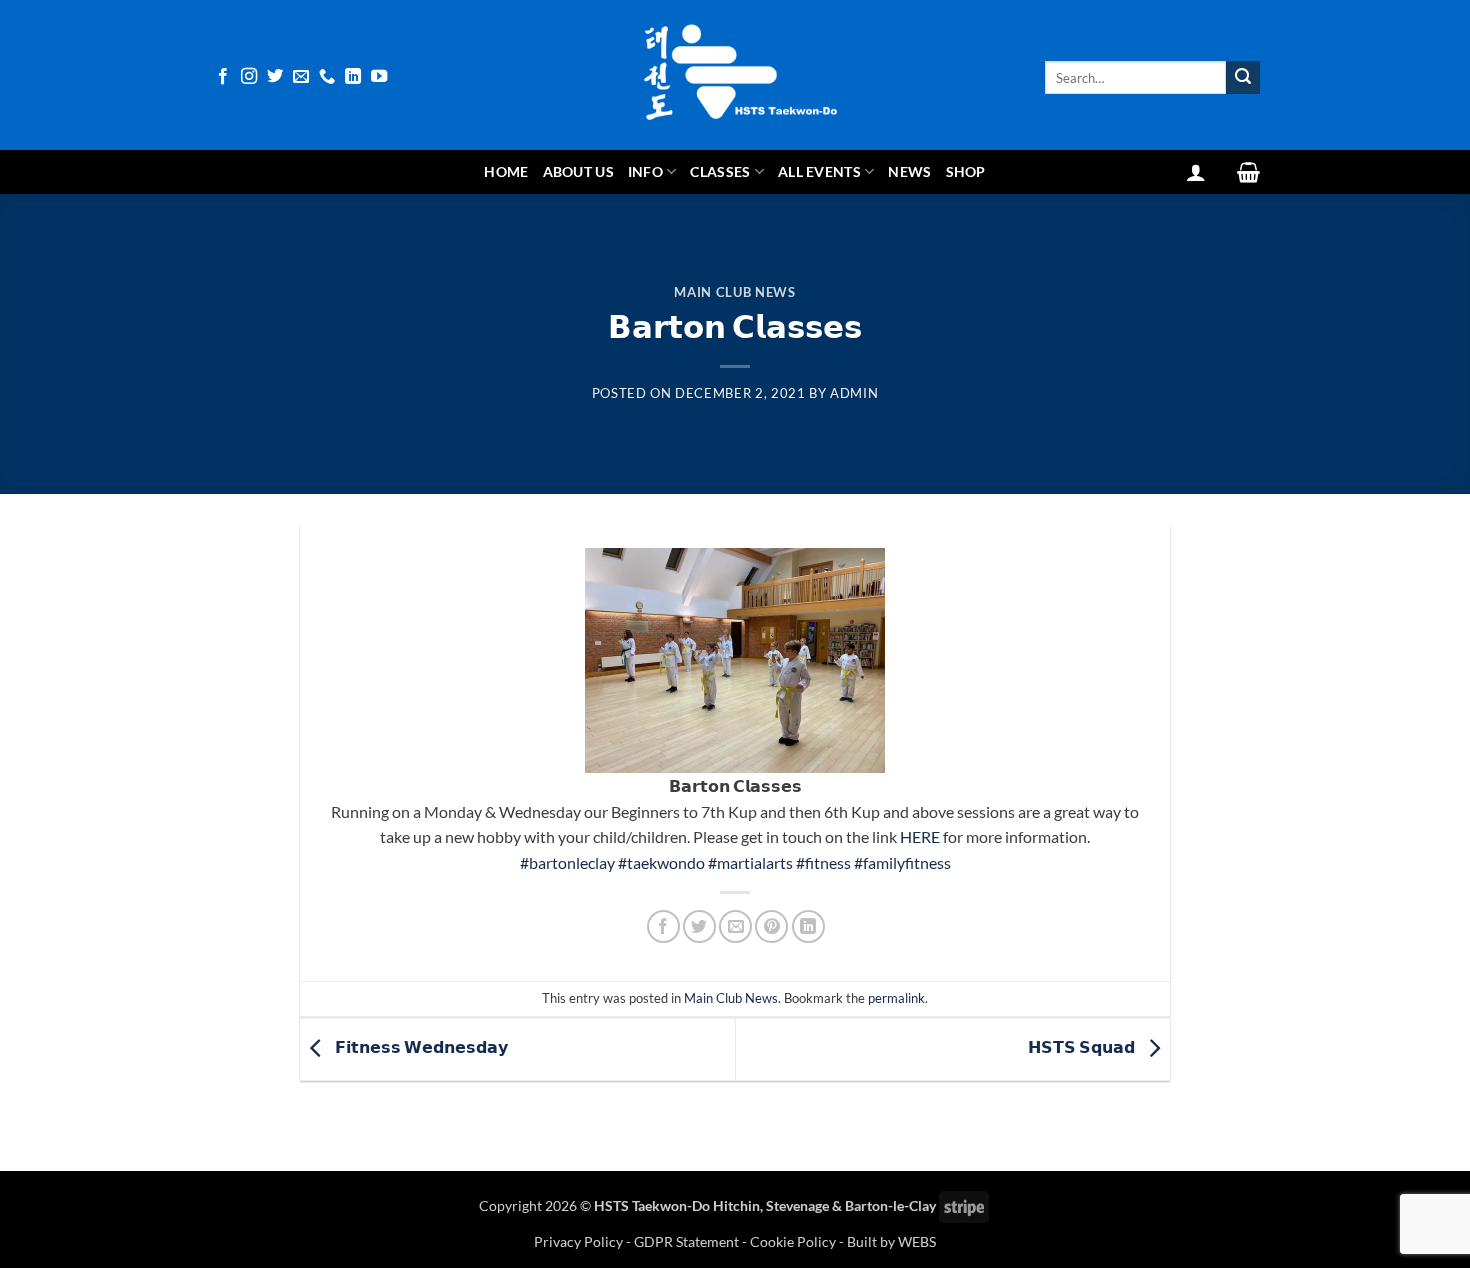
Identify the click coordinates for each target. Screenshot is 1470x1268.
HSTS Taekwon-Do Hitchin (677, 1205)
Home (506, 171)
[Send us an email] (301, 77)
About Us (578, 171)
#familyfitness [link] (902, 862)
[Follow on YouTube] (379, 77)
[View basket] (1248, 172)
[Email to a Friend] (735, 926)
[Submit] (1243, 78)
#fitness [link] (823, 862)
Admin (854, 393)
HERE (920, 836)
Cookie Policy (793, 1241)
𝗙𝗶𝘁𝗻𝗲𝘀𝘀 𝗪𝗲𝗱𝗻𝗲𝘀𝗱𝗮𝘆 (420, 1047)
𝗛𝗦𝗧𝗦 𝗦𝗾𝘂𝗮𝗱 (1083, 1047)
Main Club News (734, 292)
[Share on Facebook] (663, 926)
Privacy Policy (580, 1241)
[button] (1196, 172)
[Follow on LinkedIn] (353, 77)
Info (645, 171)
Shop (966, 171)
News (909, 171)
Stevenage (797, 1205)
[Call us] (327, 77)
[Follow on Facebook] (223, 77)
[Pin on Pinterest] (771, 926)
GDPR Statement (686, 1241)
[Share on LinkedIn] (808, 926)
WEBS (917, 1241)
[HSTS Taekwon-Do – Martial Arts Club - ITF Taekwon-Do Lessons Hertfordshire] (735, 75)
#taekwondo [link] (661, 862)
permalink (896, 998)
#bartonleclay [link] (567, 862)
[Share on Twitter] (699, 926)
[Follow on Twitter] (275, 77)
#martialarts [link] (750, 862)
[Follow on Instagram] (249, 77)
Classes (720, 171)
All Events (819, 171)
